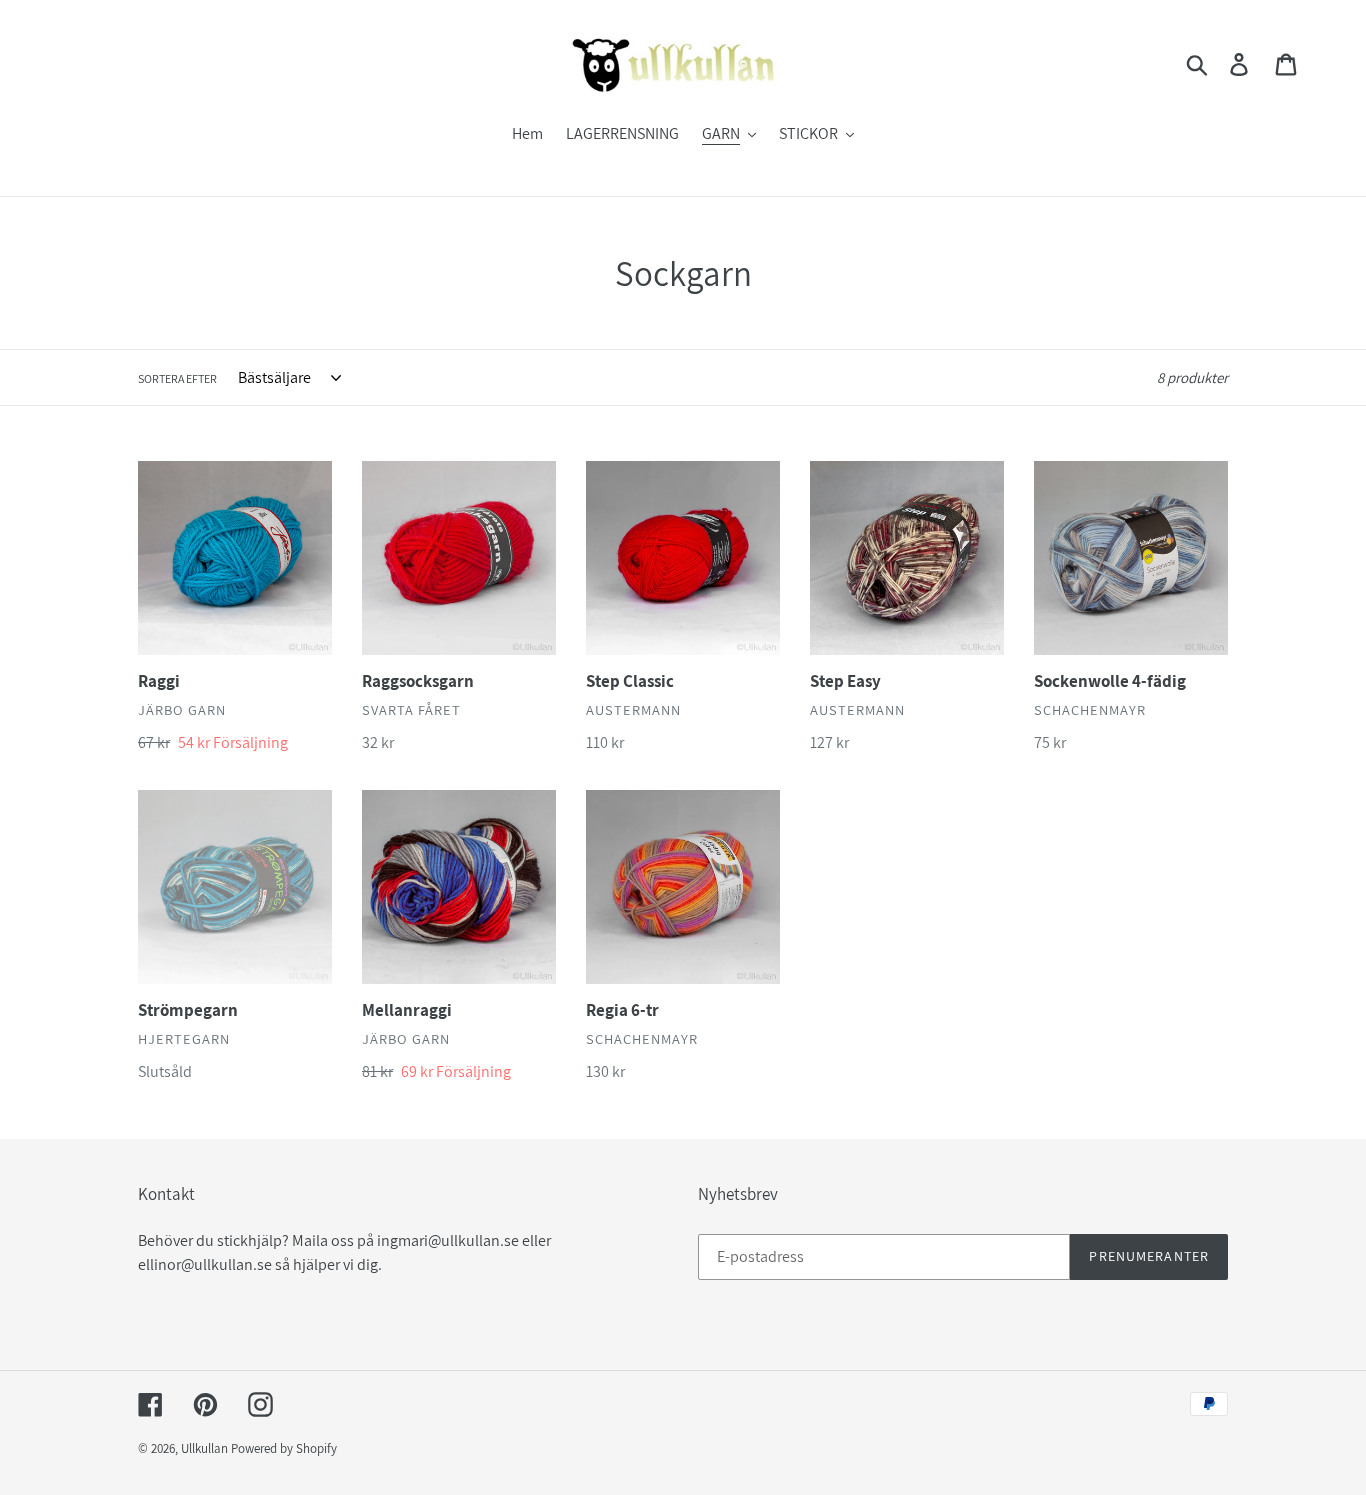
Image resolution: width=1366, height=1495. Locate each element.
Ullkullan (204, 1448)
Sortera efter (177, 378)
